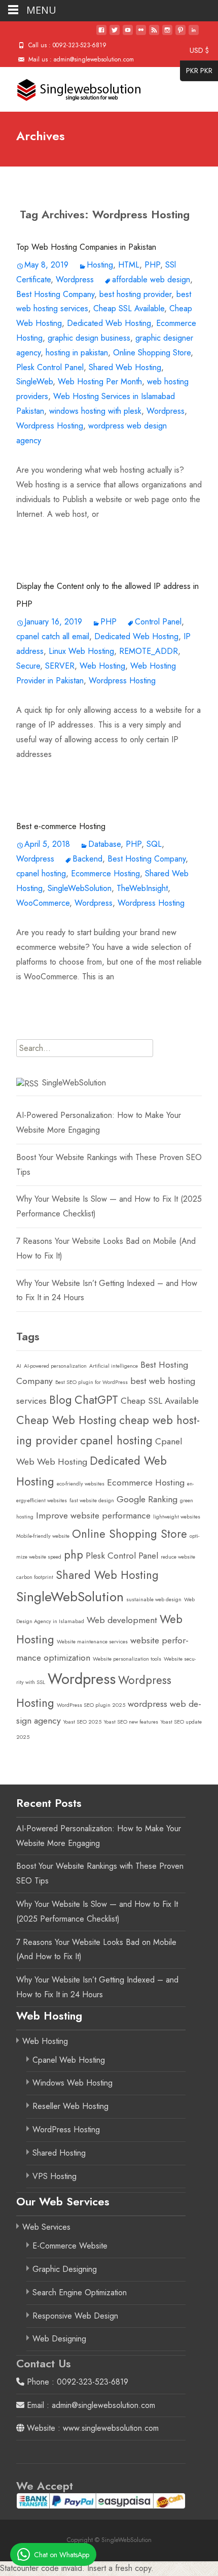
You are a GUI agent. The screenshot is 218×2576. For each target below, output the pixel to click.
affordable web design (151, 279)
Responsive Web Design (75, 2316)
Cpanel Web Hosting (69, 2060)
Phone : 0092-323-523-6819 (76, 2382)
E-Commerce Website (70, 2246)
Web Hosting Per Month (100, 382)
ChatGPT (96, 1400)
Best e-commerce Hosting (61, 826)
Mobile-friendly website (43, 1536)
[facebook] (101, 34)
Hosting (100, 265)
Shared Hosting (59, 2153)
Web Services (46, 2227)
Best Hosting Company (55, 294)
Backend (87, 859)
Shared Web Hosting (125, 367)
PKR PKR (196, 72)
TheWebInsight (142, 888)
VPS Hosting (55, 2176)
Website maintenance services (92, 1642)
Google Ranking (147, 1499)
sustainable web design (154, 1599)
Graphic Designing (65, 2269)
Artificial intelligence (114, 1366)
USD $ (194, 51)
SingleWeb (34, 382)
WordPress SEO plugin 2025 (91, 1705)
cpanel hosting (41, 873)
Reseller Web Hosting (70, 2106)
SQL (154, 844)
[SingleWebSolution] (71, 87)
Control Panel (158, 622)
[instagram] (167, 34)
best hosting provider (135, 294)
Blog (61, 1400)
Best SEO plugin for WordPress (92, 1382)
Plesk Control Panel (50, 367)
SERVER (60, 666)
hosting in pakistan (77, 353)
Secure (28, 666)
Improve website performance (93, 1515)
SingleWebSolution (80, 888)
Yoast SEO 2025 (82, 1722)
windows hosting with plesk (95, 411)
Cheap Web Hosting (66, 1420)
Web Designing (59, 2339)
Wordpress (75, 279)
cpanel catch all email (53, 636)
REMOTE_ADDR (149, 651)
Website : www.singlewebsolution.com (92, 2428)
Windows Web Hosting (72, 2083)
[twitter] (115, 34)
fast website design (92, 1500)
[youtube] (128, 34)
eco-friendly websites (81, 1484)
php (74, 1555)
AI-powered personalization (55, 1366)
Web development (122, 1620)
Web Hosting (102, 666)
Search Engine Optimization (80, 2292)
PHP (152, 265)
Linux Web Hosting (81, 651)
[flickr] (141, 34)
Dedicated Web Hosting (109, 323)
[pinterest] (180, 34)
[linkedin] (194, 34)
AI (19, 1366)
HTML (129, 265)
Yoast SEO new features (131, 1722)
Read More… (40, 535)
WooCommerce (43, 903)
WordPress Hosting (66, 2129)
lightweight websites (177, 1517)
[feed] (154, 34)
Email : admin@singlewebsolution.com (90, 2405)
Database (104, 844)
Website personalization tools (127, 1659)
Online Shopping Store (152, 353)
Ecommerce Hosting (105, 873)
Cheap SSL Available (129, 308)
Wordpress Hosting (50, 426)
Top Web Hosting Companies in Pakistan (86, 247)
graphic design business (89, 338)
